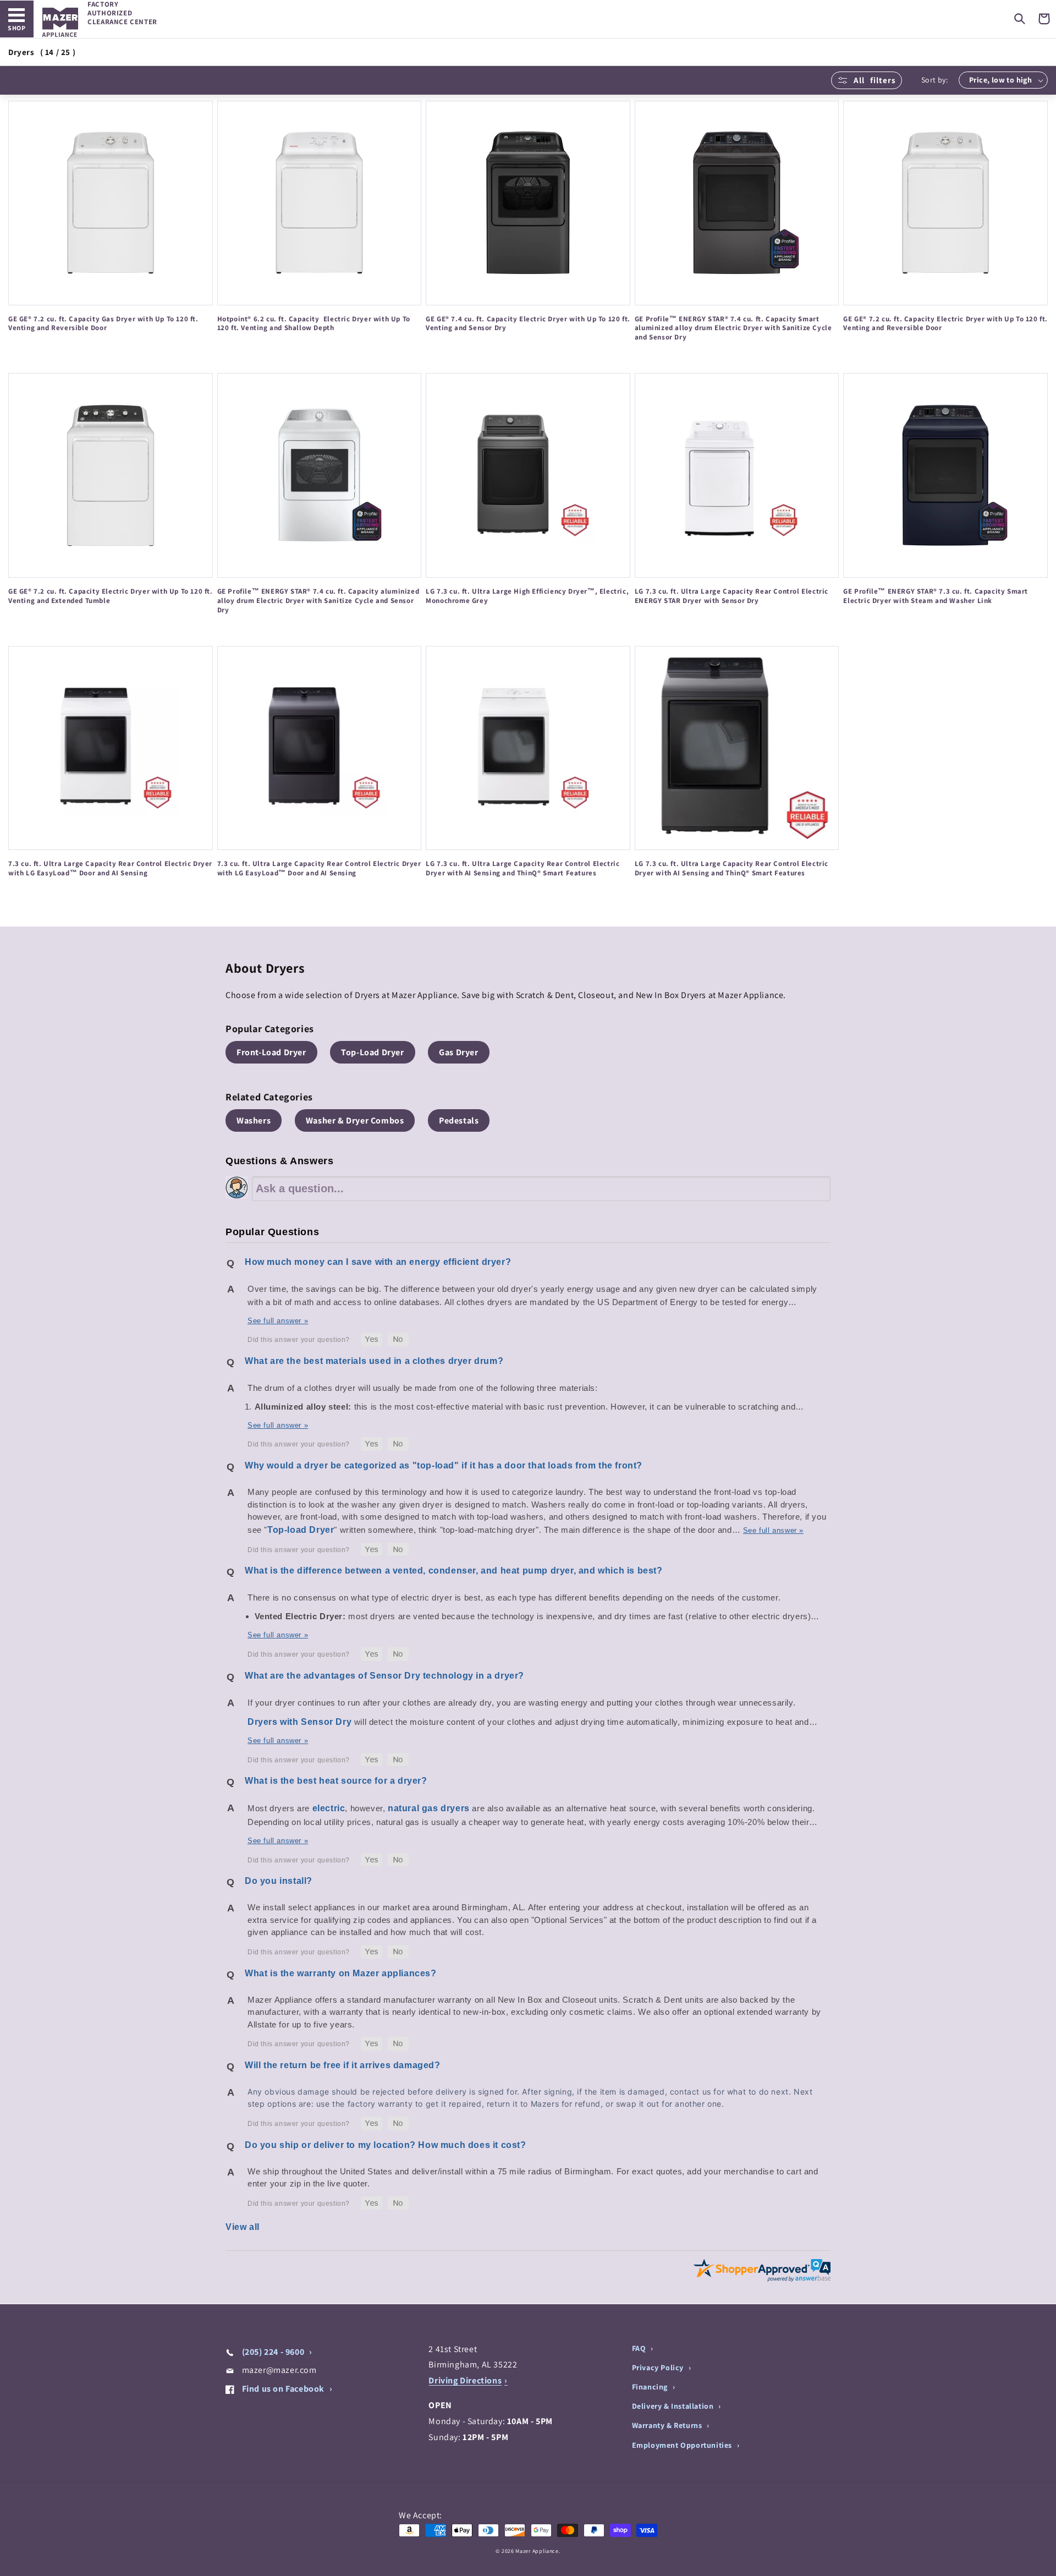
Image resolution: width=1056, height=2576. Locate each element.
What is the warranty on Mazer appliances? (341, 1973)
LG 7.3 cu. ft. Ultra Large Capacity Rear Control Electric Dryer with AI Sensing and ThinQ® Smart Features (522, 868)
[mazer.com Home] (60, 22)
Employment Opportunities (683, 2445)
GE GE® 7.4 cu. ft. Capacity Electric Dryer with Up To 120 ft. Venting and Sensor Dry (528, 324)
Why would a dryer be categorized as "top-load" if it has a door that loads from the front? (444, 1465)
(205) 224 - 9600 (273, 2352)
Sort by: (934, 80)
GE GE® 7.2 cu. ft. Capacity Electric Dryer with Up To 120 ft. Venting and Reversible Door (945, 324)
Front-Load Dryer (271, 1052)
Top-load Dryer (301, 1530)
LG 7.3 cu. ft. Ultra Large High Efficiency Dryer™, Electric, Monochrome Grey (527, 596)
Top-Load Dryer (372, 1052)
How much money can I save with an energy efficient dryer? (378, 1262)
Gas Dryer (458, 1052)
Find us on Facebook (283, 2389)
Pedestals (459, 1120)
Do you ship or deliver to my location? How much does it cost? (386, 2145)
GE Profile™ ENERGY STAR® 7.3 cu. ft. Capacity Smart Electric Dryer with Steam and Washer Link (936, 596)
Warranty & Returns (668, 2425)
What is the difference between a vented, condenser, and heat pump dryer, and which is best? (454, 1571)
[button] (1020, 19)
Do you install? (279, 1881)
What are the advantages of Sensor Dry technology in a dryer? (384, 1676)
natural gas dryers (429, 1808)
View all (243, 2227)
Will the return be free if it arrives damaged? (343, 2065)
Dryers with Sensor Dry (299, 1722)
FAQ (640, 2348)
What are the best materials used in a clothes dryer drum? (374, 1361)
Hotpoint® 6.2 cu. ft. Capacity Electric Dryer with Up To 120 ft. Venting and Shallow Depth (314, 324)
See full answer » (278, 1321)
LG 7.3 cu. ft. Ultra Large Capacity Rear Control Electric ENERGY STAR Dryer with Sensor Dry (732, 596)
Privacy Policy (659, 2367)
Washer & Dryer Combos (355, 1120)
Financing (651, 2387)
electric (329, 1808)
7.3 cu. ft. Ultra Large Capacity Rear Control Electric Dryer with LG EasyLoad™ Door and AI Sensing (110, 868)
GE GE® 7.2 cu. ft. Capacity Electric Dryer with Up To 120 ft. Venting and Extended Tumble (111, 596)
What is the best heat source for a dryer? (336, 1781)
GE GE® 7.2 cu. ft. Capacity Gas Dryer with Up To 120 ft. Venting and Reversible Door (103, 324)
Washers (254, 1120)
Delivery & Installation (674, 2406)
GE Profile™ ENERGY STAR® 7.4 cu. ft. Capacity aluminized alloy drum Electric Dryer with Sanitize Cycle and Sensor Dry (318, 601)
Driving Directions (465, 2380)
